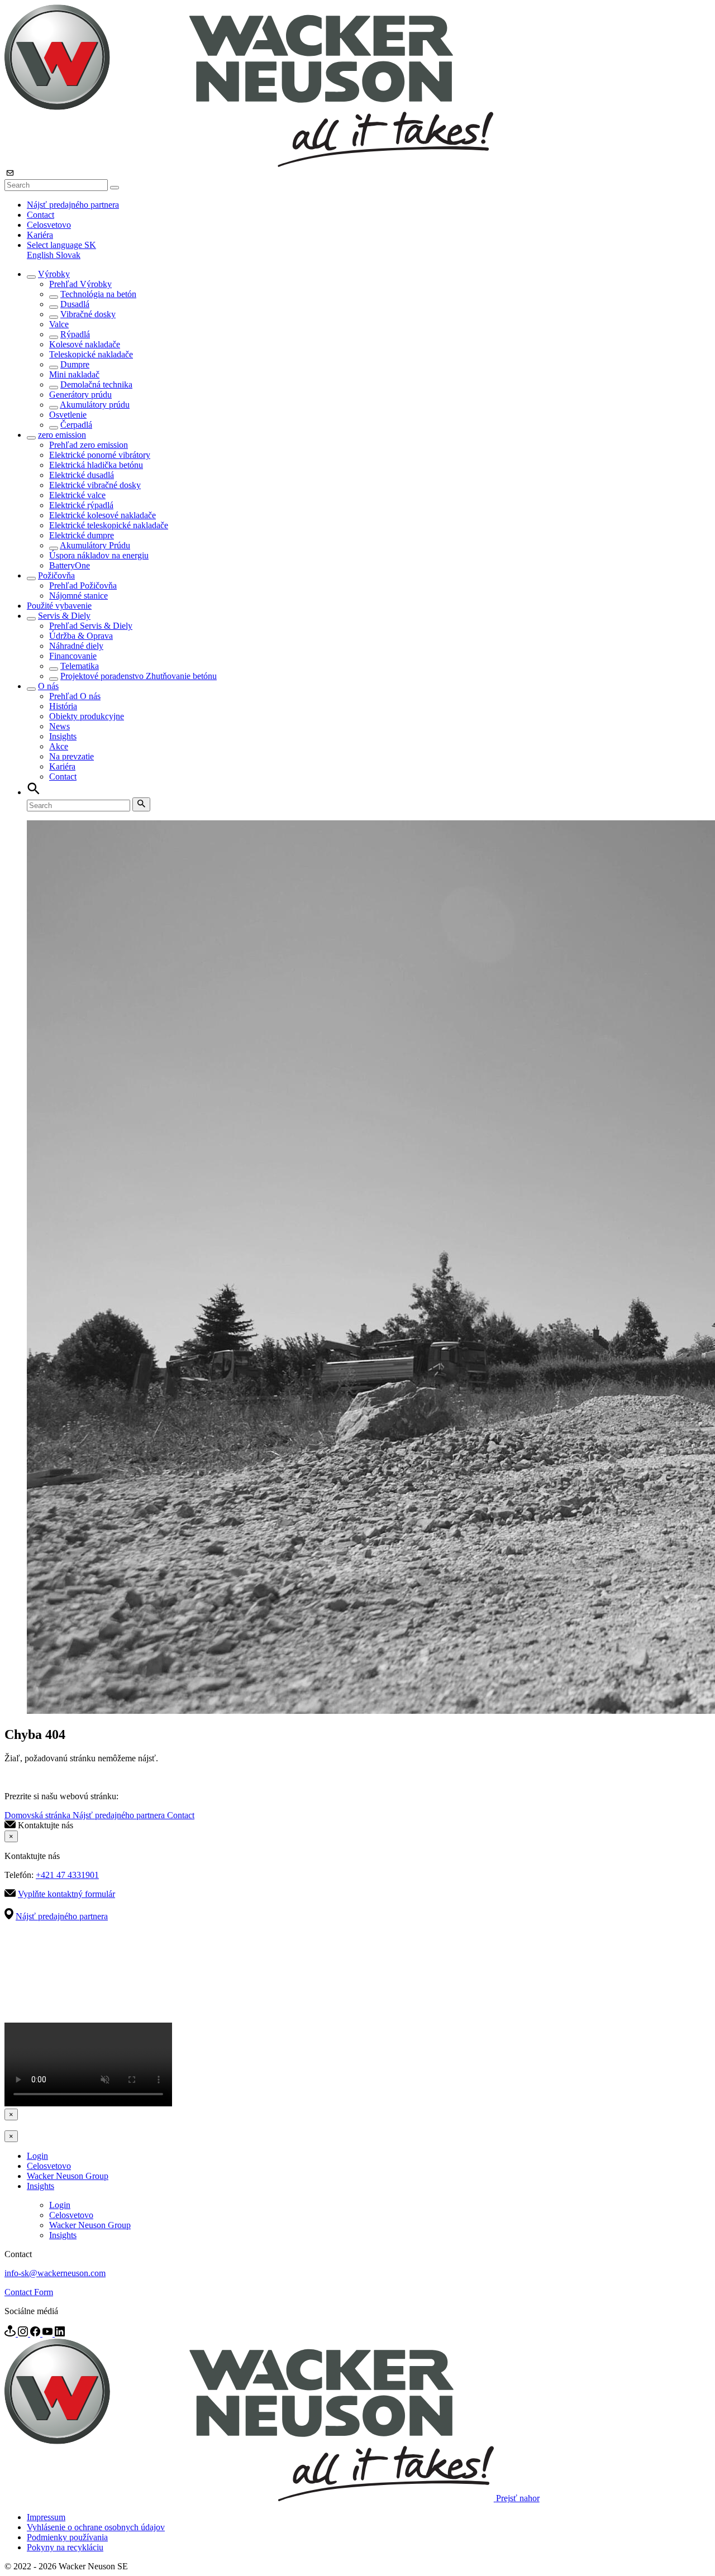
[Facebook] (36, 2333)
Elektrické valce (77, 495)
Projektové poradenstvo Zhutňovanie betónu (139, 676)
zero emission (62, 435)
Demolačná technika (96, 384)
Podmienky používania (67, 2537)
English (41, 255)
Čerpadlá (76, 425)
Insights (63, 736)
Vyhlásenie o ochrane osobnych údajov (96, 2527)
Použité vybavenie (59, 606)
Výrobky (54, 274)
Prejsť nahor (518, 2498)
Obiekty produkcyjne (87, 716)
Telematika (80, 666)
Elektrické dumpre (82, 535)
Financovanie (73, 656)
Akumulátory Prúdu (95, 545)
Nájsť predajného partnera (73, 205)
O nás (48, 686)
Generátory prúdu (80, 395)
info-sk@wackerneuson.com (55, 2273)
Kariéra (40, 235)
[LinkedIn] (60, 2333)
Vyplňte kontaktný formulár (66, 1894)
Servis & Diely (64, 616)
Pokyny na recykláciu (65, 2547)
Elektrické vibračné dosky (95, 485)
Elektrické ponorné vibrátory (100, 455)
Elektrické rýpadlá (81, 505)
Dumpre (75, 364)
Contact (40, 215)
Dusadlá (75, 304)
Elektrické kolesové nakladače (103, 515)
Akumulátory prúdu (95, 405)
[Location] (11, 2333)
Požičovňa (56, 575)
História (63, 706)
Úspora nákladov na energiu (99, 555)
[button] (61, 245)
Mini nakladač (74, 374)
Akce (59, 746)
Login (37, 2156)
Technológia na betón (98, 294)
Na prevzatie (71, 756)
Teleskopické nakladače (91, 354)
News (59, 726)
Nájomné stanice (78, 596)
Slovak (68, 255)
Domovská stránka (39, 1815)
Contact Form (29, 2292)
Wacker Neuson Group (68, 2176)
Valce (59, 324)
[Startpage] (249, 164)
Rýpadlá (75, 334)
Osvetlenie (68, 415)
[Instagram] (24, 2333)
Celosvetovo (49, 225)
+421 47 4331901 (67, 1875)
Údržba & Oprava (81, 636)
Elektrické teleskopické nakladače (109, 525)
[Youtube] (49, 2333)
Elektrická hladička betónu (96, 465)
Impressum (46, 2517)
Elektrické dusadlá (82, 475)
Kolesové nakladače (85, 344)
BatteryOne (70, 565)
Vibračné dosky (88, 314)
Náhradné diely (76, 646)
